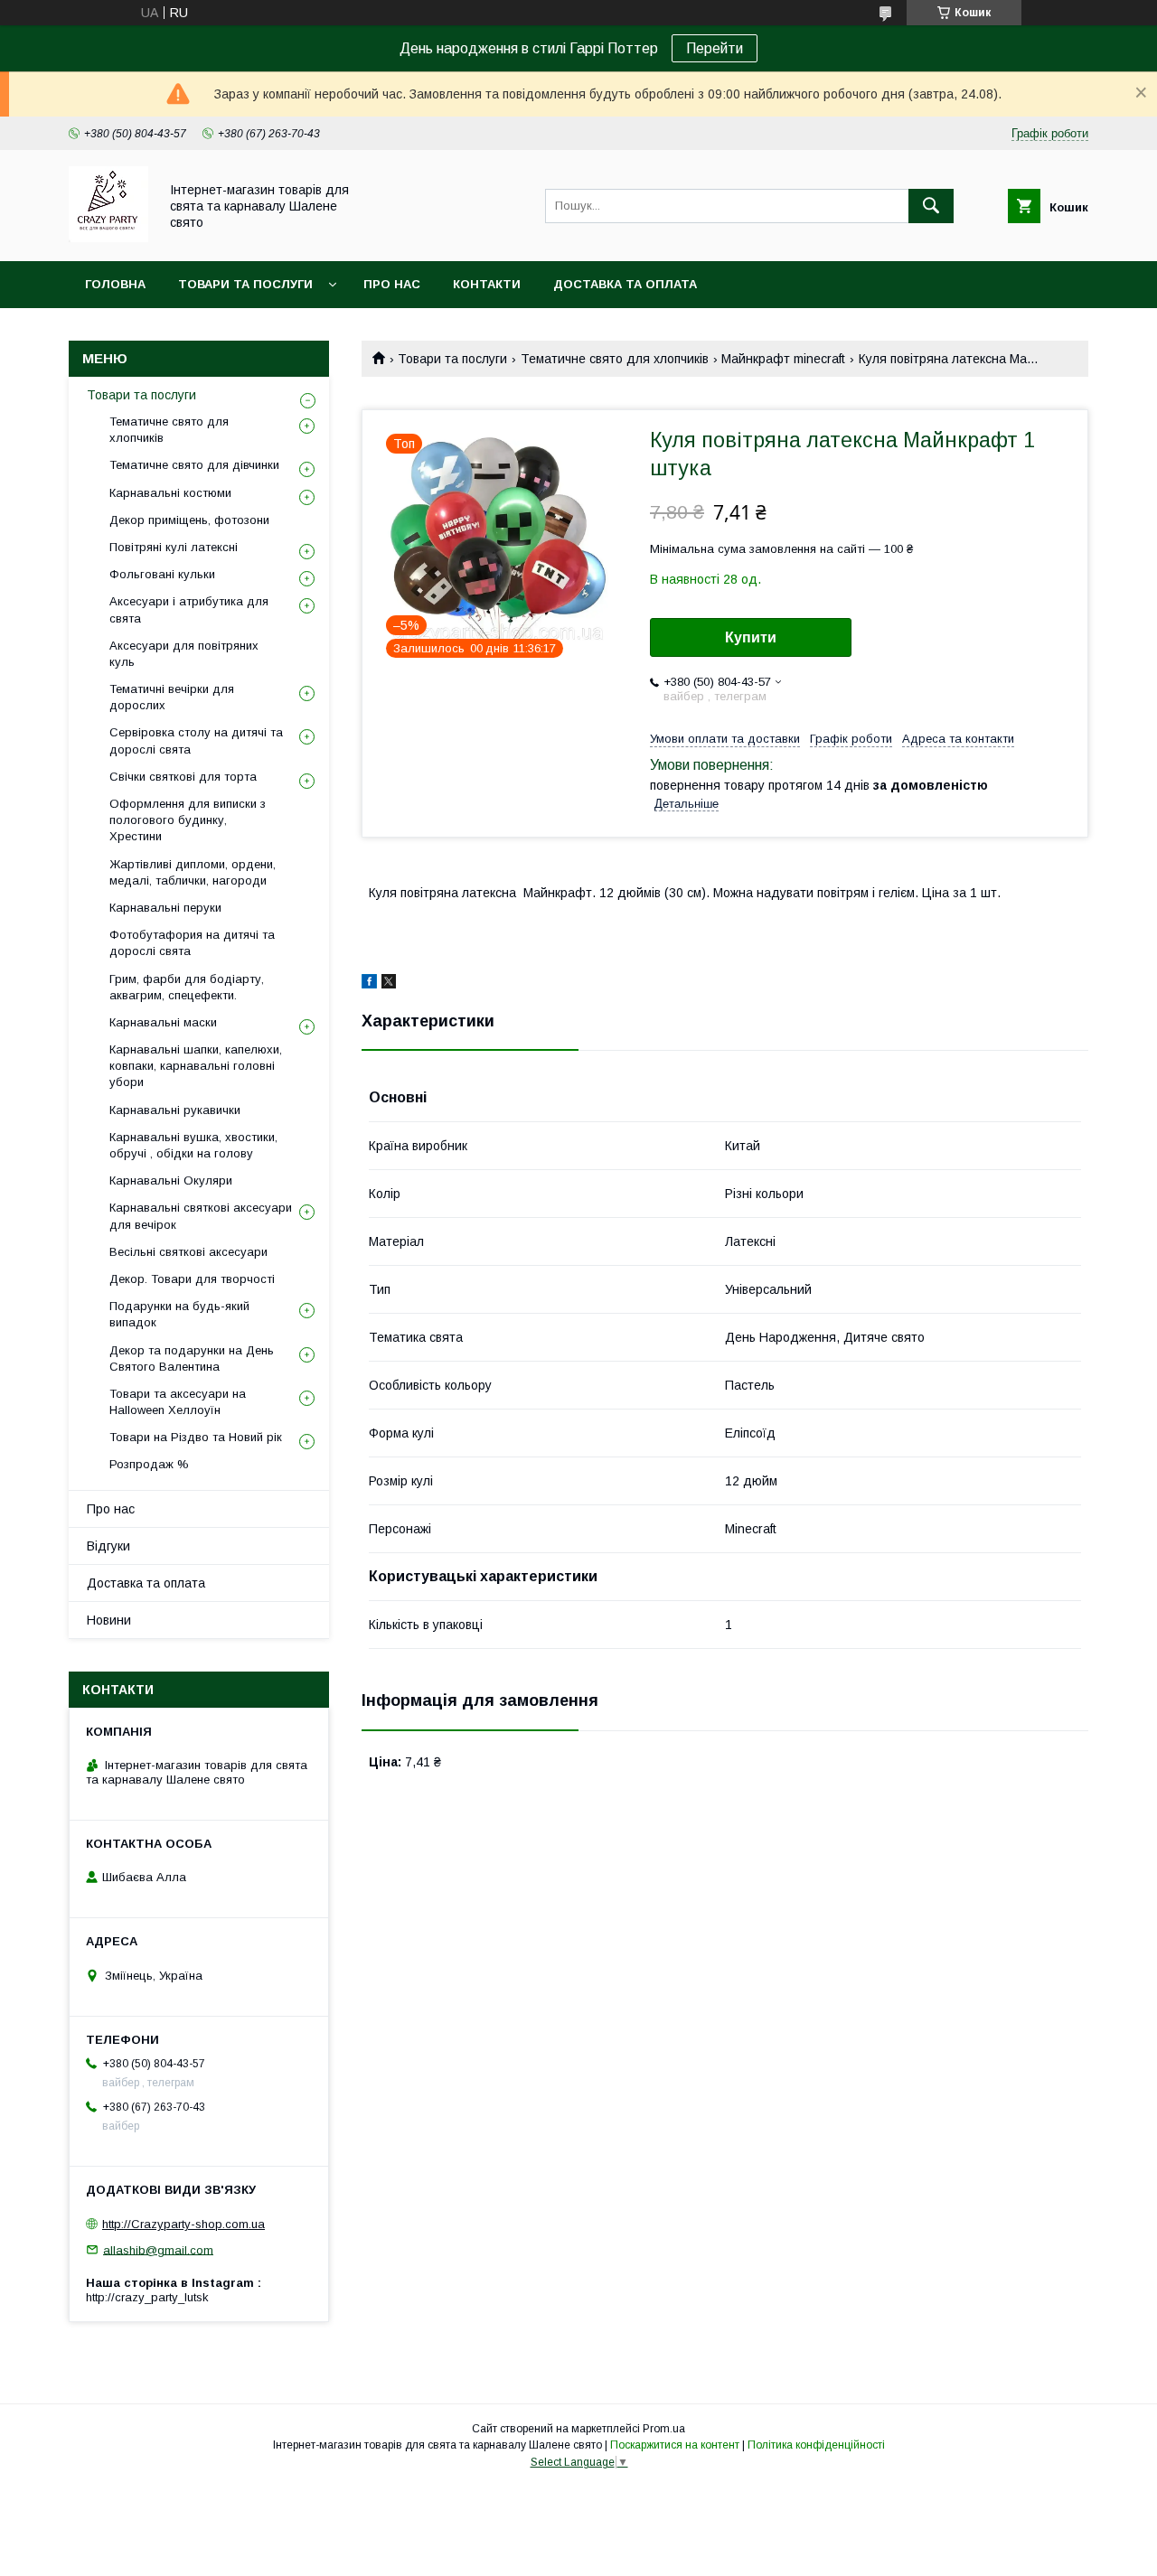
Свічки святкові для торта (183, 777)
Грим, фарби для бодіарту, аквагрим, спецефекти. (187, 987)
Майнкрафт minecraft (783, 359)
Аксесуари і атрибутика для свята (189, 609)
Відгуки (108, 1546)
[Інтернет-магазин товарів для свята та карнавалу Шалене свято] (108, 238)
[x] (389, 984)
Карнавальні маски (163, 1022)
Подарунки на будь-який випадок (179, 1314)
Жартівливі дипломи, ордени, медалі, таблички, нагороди (193, 872)
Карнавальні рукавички (175, 1110)
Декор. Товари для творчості (192, 1279)
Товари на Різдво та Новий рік (196, 1437)
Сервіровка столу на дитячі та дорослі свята (196, 740)
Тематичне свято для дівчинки (194, 465)
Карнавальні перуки (165, 908)
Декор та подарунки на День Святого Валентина (192, 1358)
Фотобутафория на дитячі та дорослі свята (192, 943)
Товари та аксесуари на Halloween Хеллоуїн (178, 1402)
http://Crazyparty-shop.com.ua (183, 2224)
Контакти (487, 284)
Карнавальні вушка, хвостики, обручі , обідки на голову (193, 1145)
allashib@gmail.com (158, 2249)
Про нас (392, 284)
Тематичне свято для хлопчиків (615, 359)
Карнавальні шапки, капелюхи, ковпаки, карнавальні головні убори (196, 1066)
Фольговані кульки (162, 574)
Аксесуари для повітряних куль (184, 654)
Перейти (715, 48)
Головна (115, 284)
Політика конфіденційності (816, 2445)
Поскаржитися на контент (675, 2445)
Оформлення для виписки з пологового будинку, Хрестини (188, 820)
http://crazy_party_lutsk (147, 2297)
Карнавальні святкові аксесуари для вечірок (201, 1216)
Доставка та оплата (625, 284)
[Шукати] (931, 206)
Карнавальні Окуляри (171, 1180)
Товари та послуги (245, 284)
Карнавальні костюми (170, 493)
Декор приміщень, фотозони (189, 520)
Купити (751, 637)
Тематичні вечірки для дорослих (172, 697)
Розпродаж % (149, 1464)
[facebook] (369, 984)
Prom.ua (664, 2429)
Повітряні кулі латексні (174, 547)
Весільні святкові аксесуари (188, 1252)
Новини (109, 1620)
